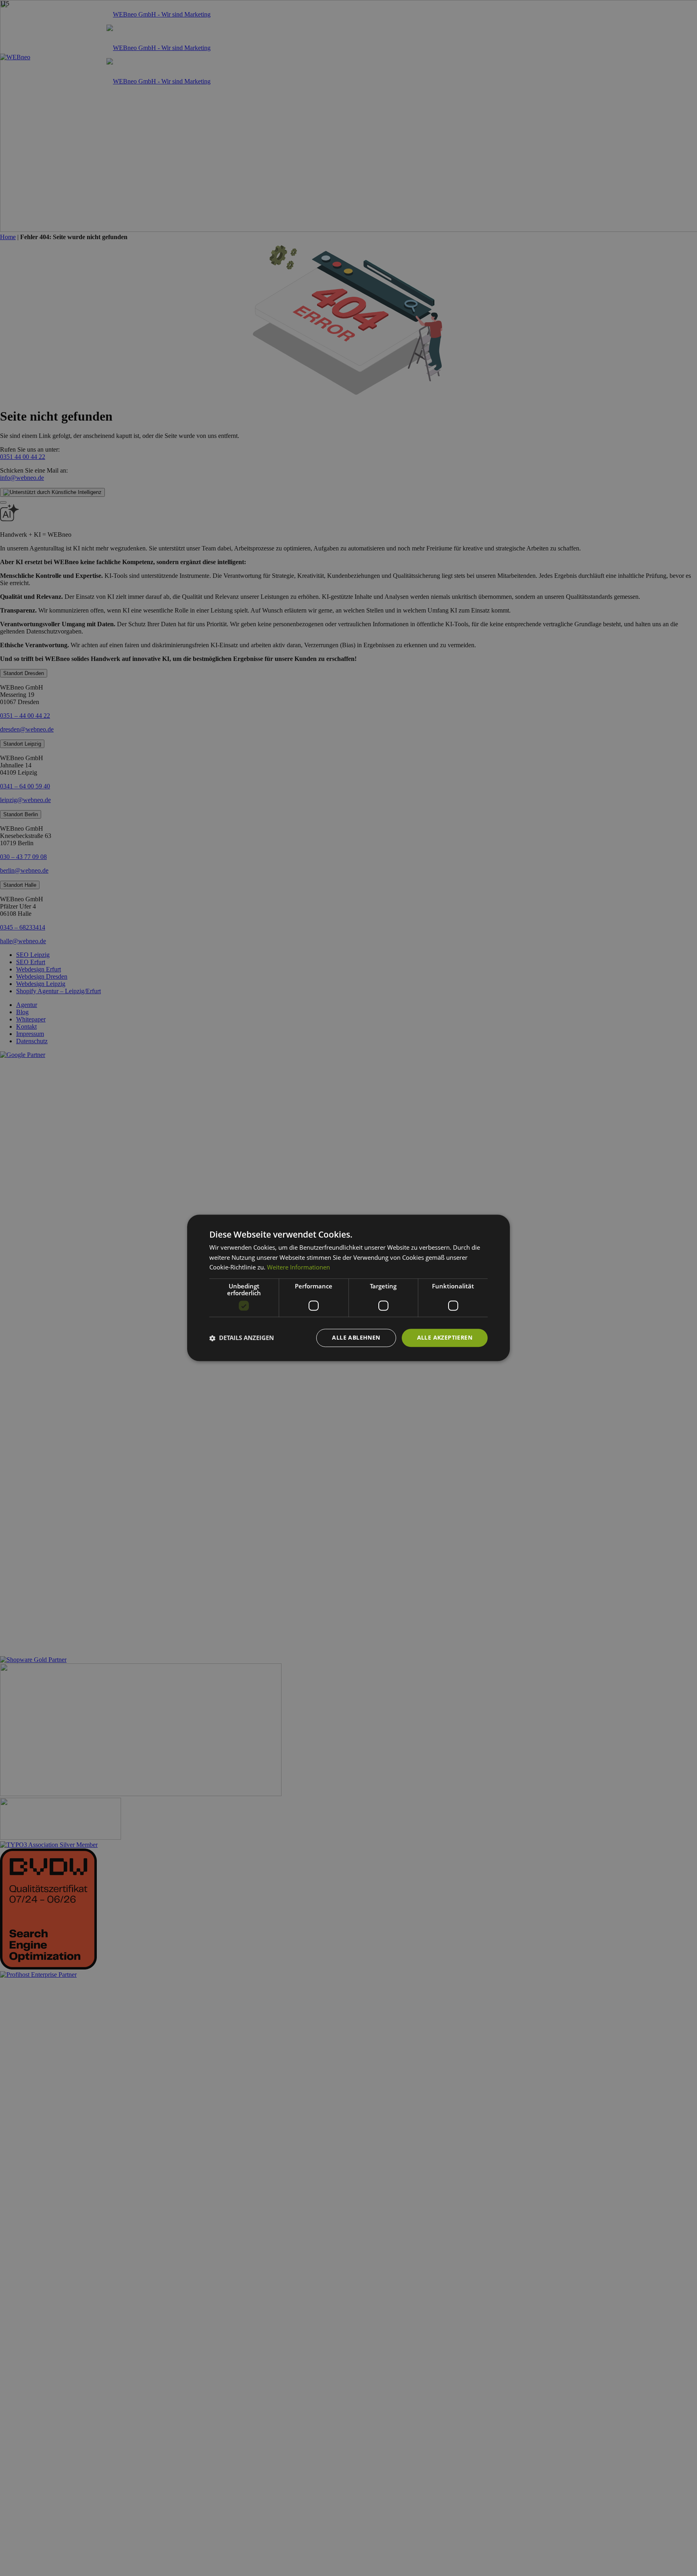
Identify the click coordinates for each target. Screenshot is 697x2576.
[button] (242, 1338)
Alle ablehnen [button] (356, 1338)
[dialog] (348, 1288)
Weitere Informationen (298, 1267)
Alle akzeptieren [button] (445, 1338)
